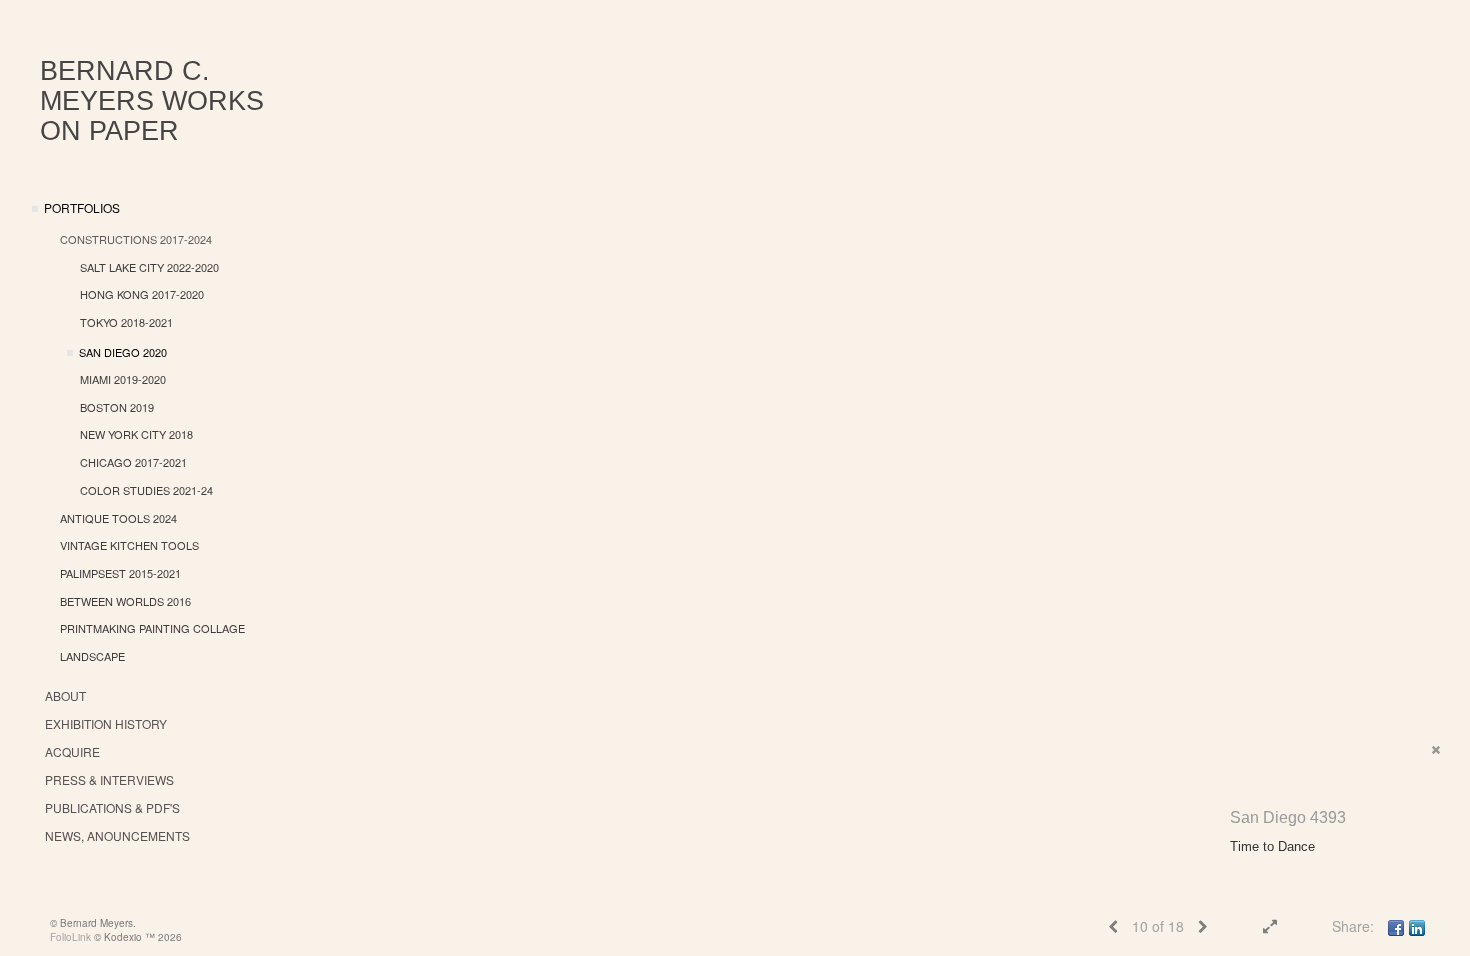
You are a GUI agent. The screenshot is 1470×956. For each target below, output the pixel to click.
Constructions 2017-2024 (136, 239)
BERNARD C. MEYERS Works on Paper (152, 101)
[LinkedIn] (1417, 926)
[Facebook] (1396, 926)
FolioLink (70, 937)
